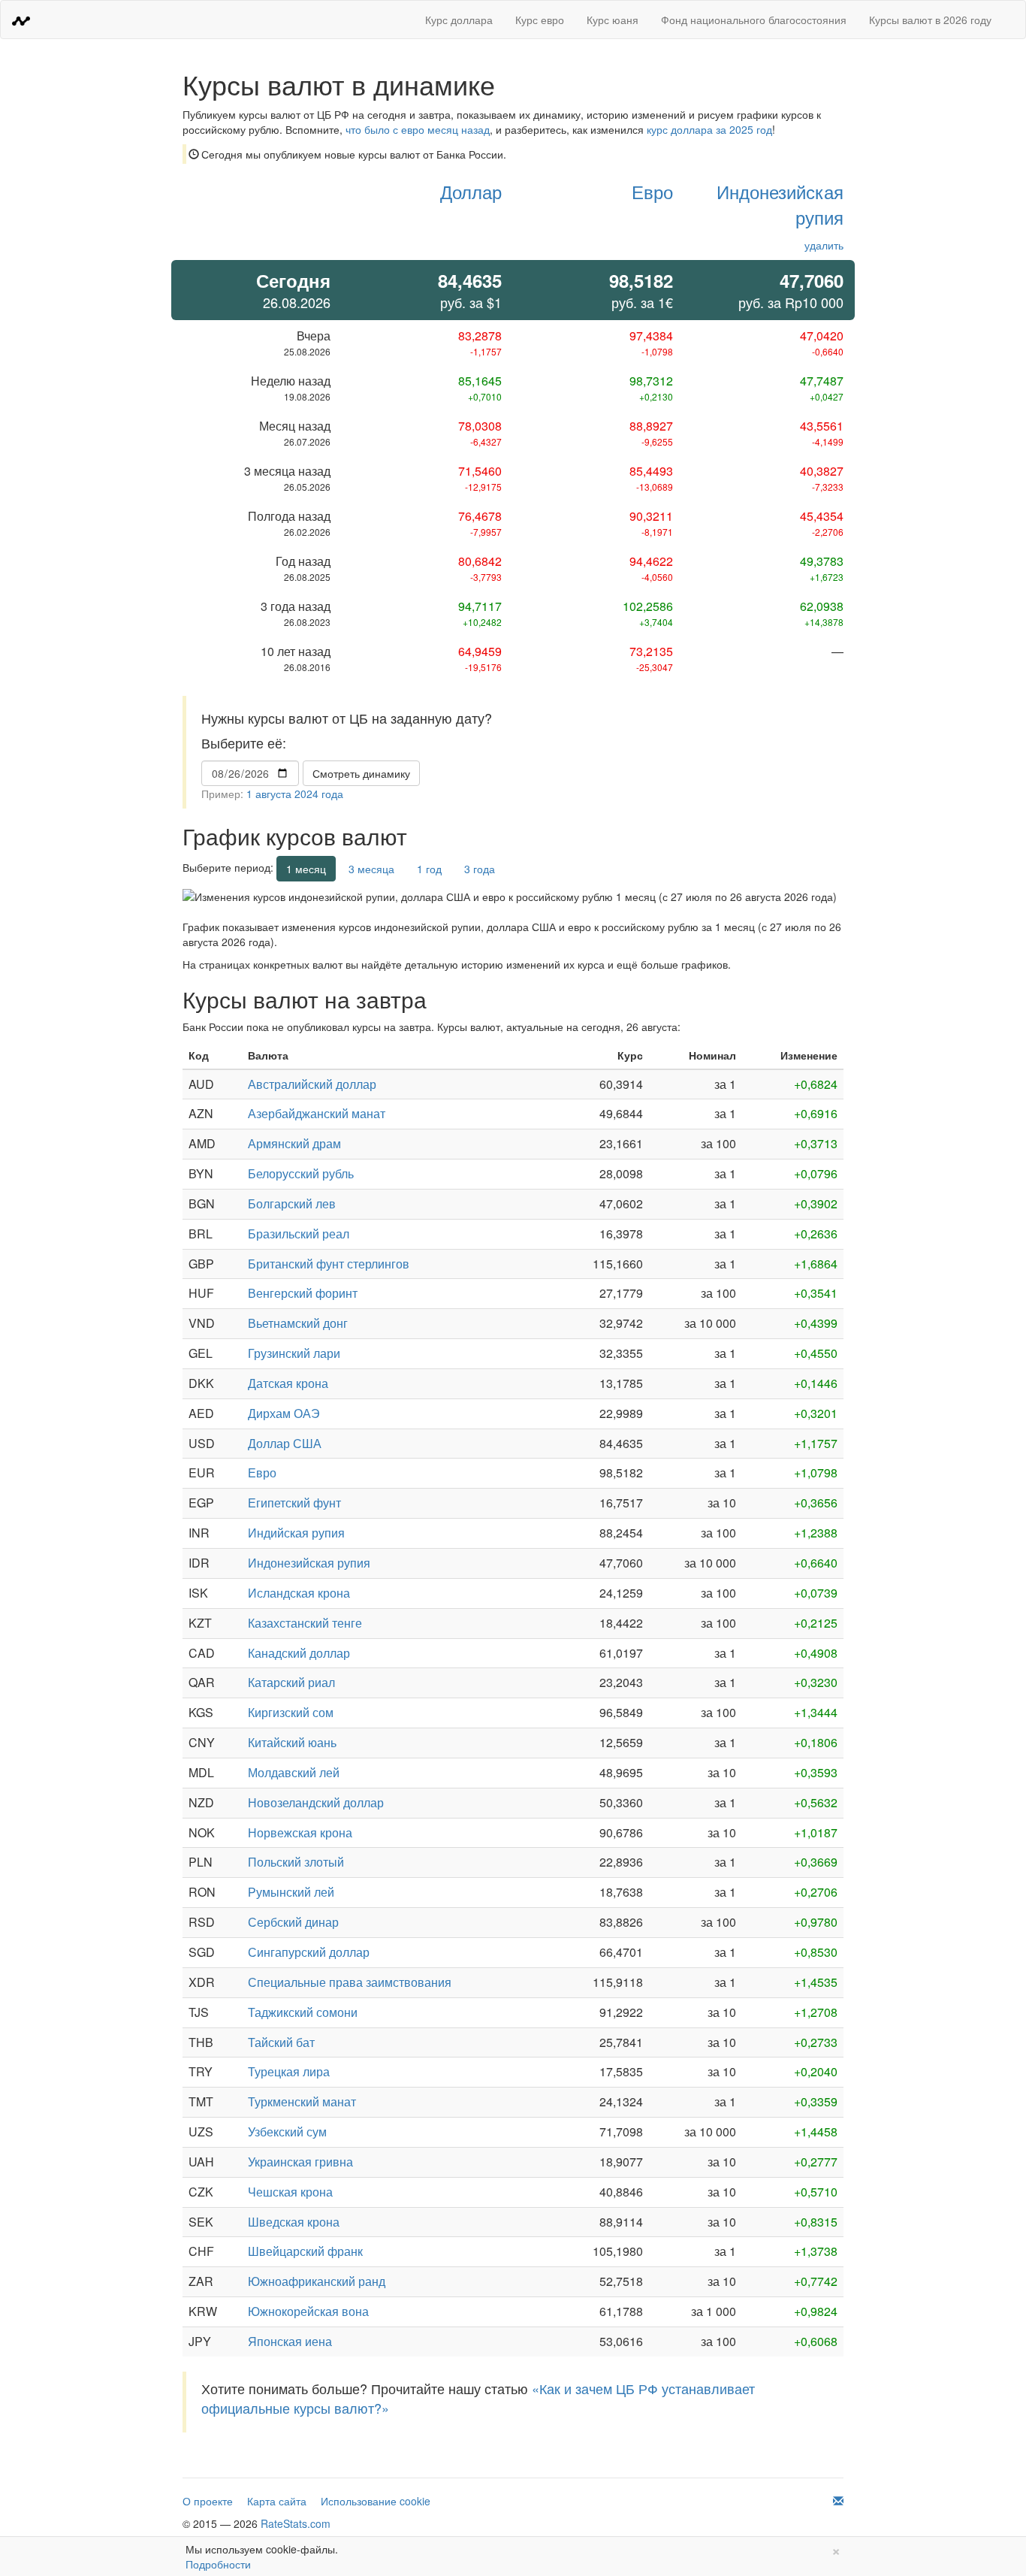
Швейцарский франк (305, 2251)
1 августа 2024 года (295, 794)
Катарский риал (291, 1682)
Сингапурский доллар (309, 1952)
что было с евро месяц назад (418, 129)
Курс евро (540, 20)
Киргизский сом (291, 1712)
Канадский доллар (299, 1653)
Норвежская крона (300, 1832)
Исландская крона (299, 1593)
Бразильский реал (299, 1234)
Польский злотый (296, 1862)
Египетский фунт (294, 1503)
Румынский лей (291, 1892)
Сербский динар (293, 1922)
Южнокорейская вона (308, 2311)
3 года (480, 869)
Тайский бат (281, 2042)
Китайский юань (292, 1742)
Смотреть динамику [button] (361, 773)
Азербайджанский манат (317, 1113)
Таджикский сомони (303, 2012)
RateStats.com (296, 2523)
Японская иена (290, 2341)
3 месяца (371, 869)
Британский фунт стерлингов (329, 1264)
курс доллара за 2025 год (709, 129)
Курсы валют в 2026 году (930, 20)
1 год (429, 869)
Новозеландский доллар (316, 1802)
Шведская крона (294, 2222)
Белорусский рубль (301, 1173)
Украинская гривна (300, 2162)
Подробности (218, 2564)
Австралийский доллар (312, 1084)
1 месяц (306, 869)
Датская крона (288, 1383)
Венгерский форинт (303, 1293)
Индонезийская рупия (780, 204)
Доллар (471, 191)
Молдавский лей (294, 1772)
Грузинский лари (294, 1353)
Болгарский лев (292, 1203)
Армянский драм (294, 1143)
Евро (652, 191)
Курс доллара (459, 20)
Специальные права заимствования (350, 1982)
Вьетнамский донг (298, 1323)
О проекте (208, 2501)
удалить (824, 245)
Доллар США (285, 1443)
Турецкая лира (289, 2071)
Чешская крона (290, 2192)
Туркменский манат (302, 2101)
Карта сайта (277, 2501)
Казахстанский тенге (305, 1623)
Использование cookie (376, 2501)
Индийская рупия (296, 1533)
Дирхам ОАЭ (284, 1413)
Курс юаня (613, 20)
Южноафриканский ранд (317, 2281)
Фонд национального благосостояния (754, 20)
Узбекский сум (287, 2132)
